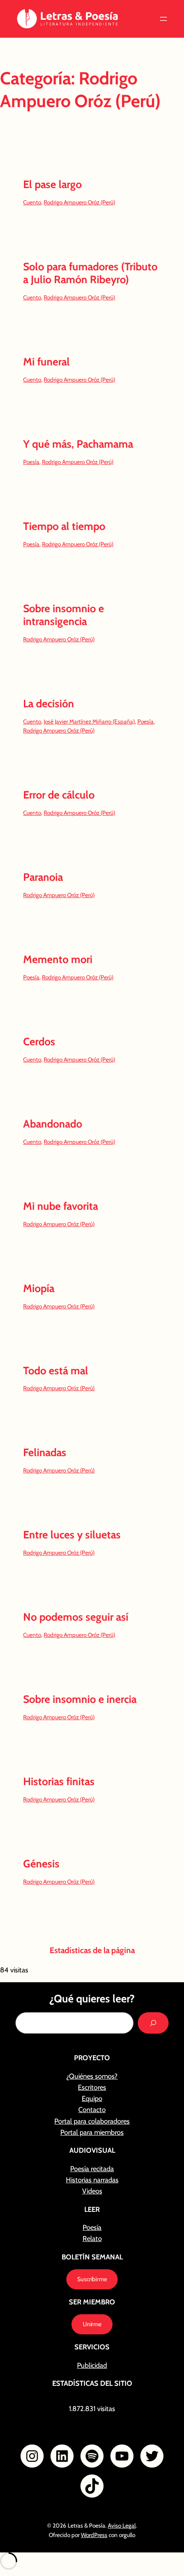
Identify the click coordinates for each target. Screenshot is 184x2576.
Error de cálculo (59, 795)
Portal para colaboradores (92, 2121)
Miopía (39, 1288)
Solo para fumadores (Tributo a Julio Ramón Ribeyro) (90, 273)
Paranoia (43, 877)
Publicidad (92, 2365)
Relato (92, 2238)
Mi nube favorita (61, 1206)
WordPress (94, 2535)
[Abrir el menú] (163, 19)
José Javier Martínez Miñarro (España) (89, 721)
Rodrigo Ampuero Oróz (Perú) (79, 202)
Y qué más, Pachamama (78, 444)
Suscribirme (92, 2279)
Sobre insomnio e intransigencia (64, 615)
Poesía (31, 462)
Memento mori (58, 959)
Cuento (32, 202)
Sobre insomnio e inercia (80, 1699)
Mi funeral (46, 362)
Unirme (92, 2324)
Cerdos (39, 1042)
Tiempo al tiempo (64, 526)
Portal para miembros (92, 2132)
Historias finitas (59, 1782)
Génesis (41, 1864)
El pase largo (52, 184)
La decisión (49, 704)
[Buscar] (153, 2023)
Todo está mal (56, 1371)
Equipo (92, 2098)
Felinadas (45, 1453)
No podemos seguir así (76, 1617)
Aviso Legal (122, 2525)
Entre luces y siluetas (72, 1535)
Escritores (92, 2087)
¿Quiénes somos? (92, 2076)
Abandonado (53, 1124)
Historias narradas (92, 2180)
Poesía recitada (92, 2169)
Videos (92, 2191)
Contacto (92, 2109)
